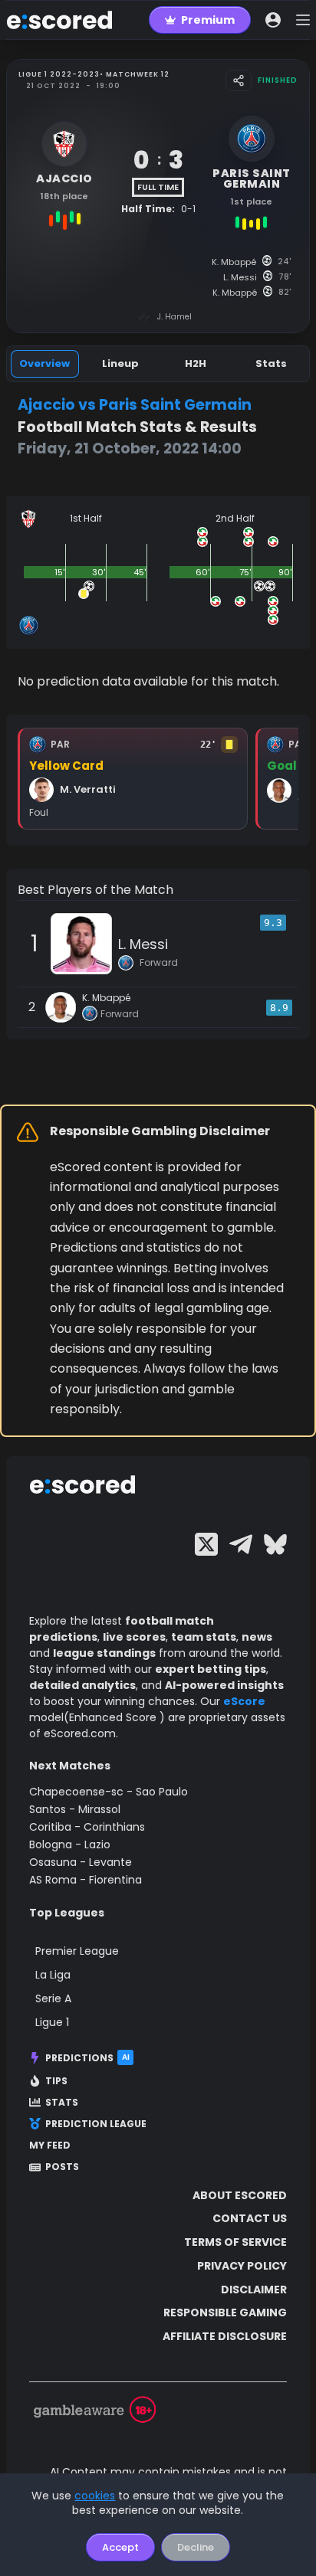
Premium (208, 20)
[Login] (273, 20)
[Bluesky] (275, 1544)
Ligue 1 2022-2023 (59, 74)
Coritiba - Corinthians (87, 1827)
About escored (240, 2195)
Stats (62, 2103)
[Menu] (303, 20)
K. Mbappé (106, 998)
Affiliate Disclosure (225, 2336)
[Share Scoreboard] (239, 80)
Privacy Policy (242, 2266)
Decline (196, 2547)
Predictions (87, 2058)
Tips (56, 2081)
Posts (62, 2167)
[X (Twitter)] (206, 1544)
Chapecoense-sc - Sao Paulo (109, 1792)
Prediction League (96, 2124)
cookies (95, 2496)
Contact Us (250, 2218)
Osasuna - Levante (81, 1862)
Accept (120, 2547)
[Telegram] (241, 1544)
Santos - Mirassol (75, 1809)
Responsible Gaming (225, 2313)
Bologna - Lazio (70, 1844)
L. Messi (143, 944)
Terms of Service (235, 2242)
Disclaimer (254, 2290)
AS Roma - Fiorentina (86, 1880)
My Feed (50, 2146)
